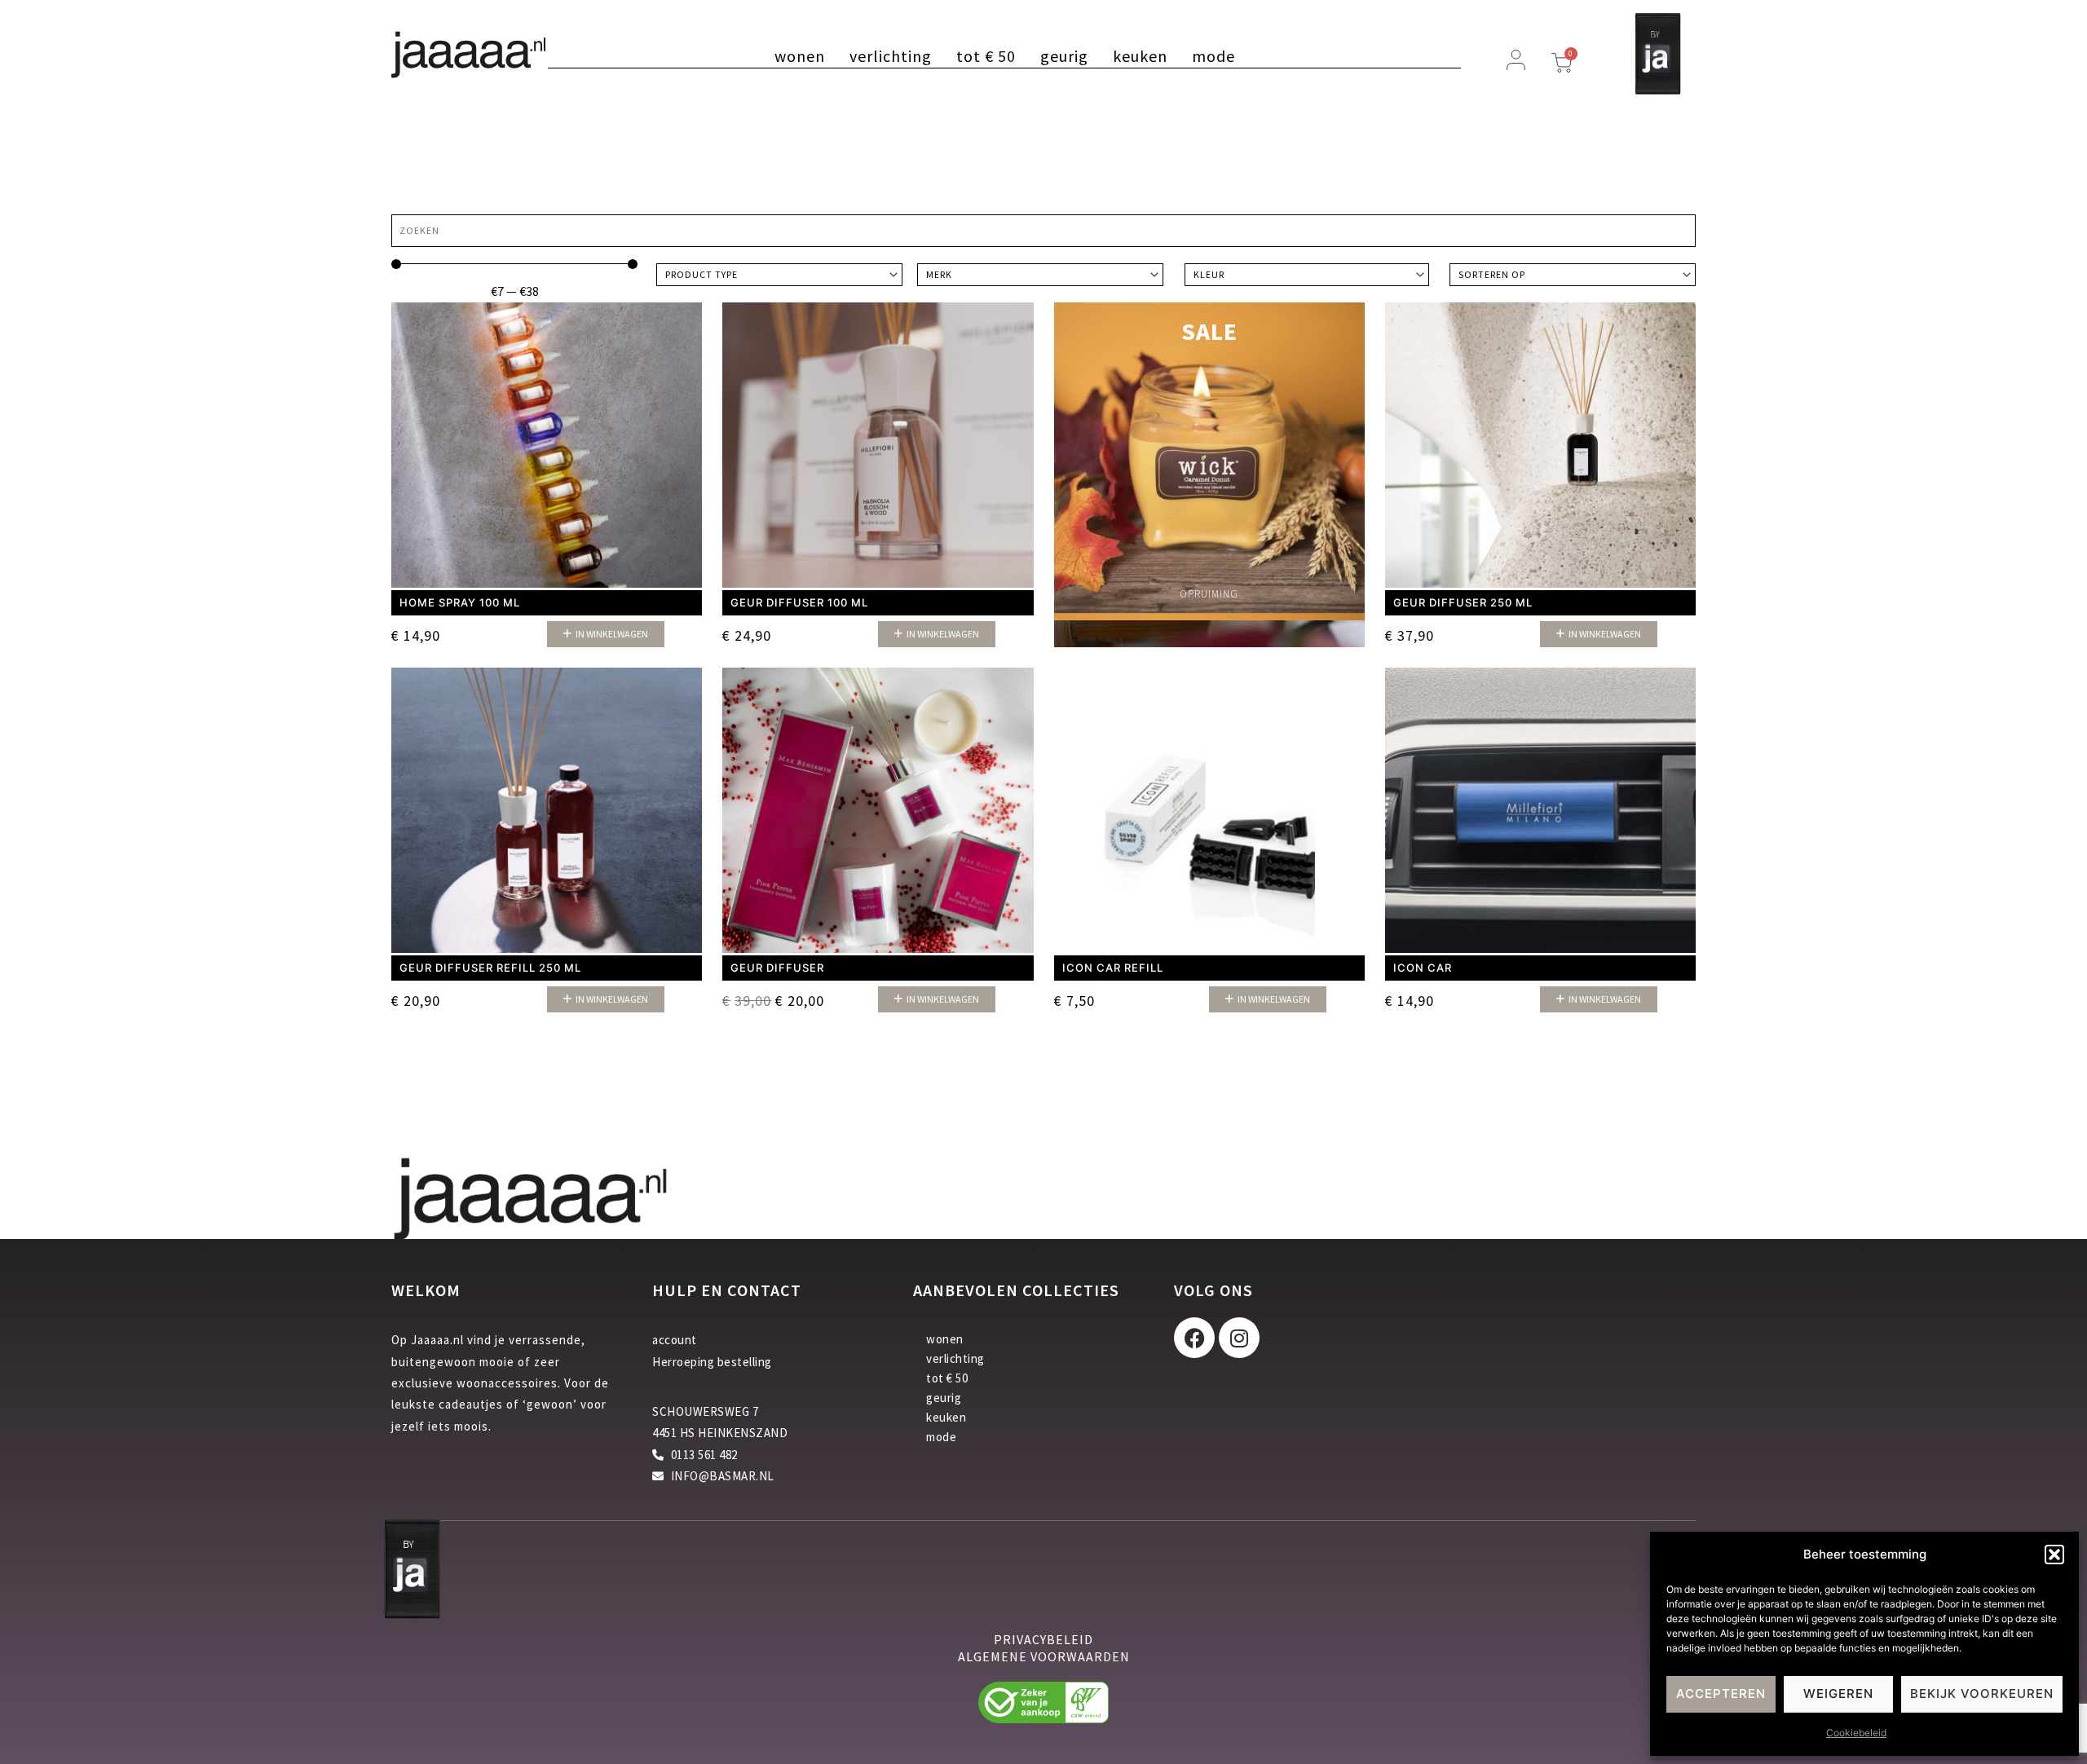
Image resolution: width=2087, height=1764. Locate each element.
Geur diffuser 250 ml (1463, 602)
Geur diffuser (777, 968)
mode (1213, 56)
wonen (800, 56)
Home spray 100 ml (460, 602)
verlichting (891, 56)
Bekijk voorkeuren (1982, 1693)
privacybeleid (1043, 1639)
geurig (1064, 56)
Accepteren (1721, 1693)
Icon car (1423, 968)
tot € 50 (986, 56)
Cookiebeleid (1856, 1733)
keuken (1140, 56)
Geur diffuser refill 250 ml (490, 968)
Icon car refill (1113, 968)
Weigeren (1838, 1693)
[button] (2054, 1555)
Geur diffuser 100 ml (799, 602)
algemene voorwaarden (1044, 1656)
